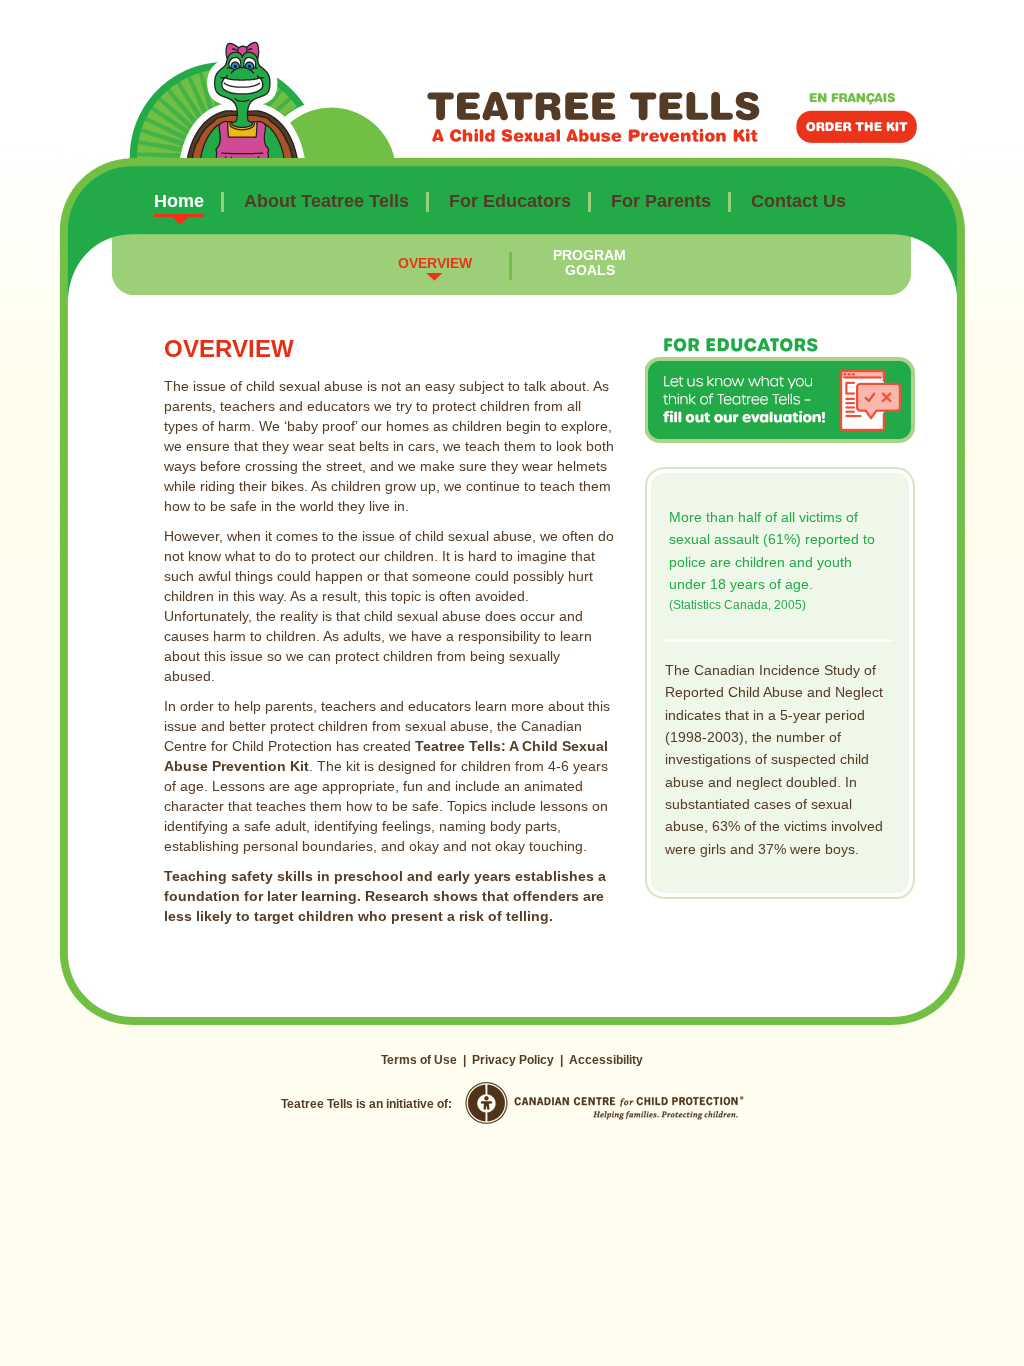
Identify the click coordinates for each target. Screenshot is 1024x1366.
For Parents (661, 201)
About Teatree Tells (326, 201)
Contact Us (798, 201)
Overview (435, 263)
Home (179, 201)
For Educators (510, 201)
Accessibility (606, 1060)
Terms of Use (419, 1060)
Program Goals (589, 262)
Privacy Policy (513, 1060)
